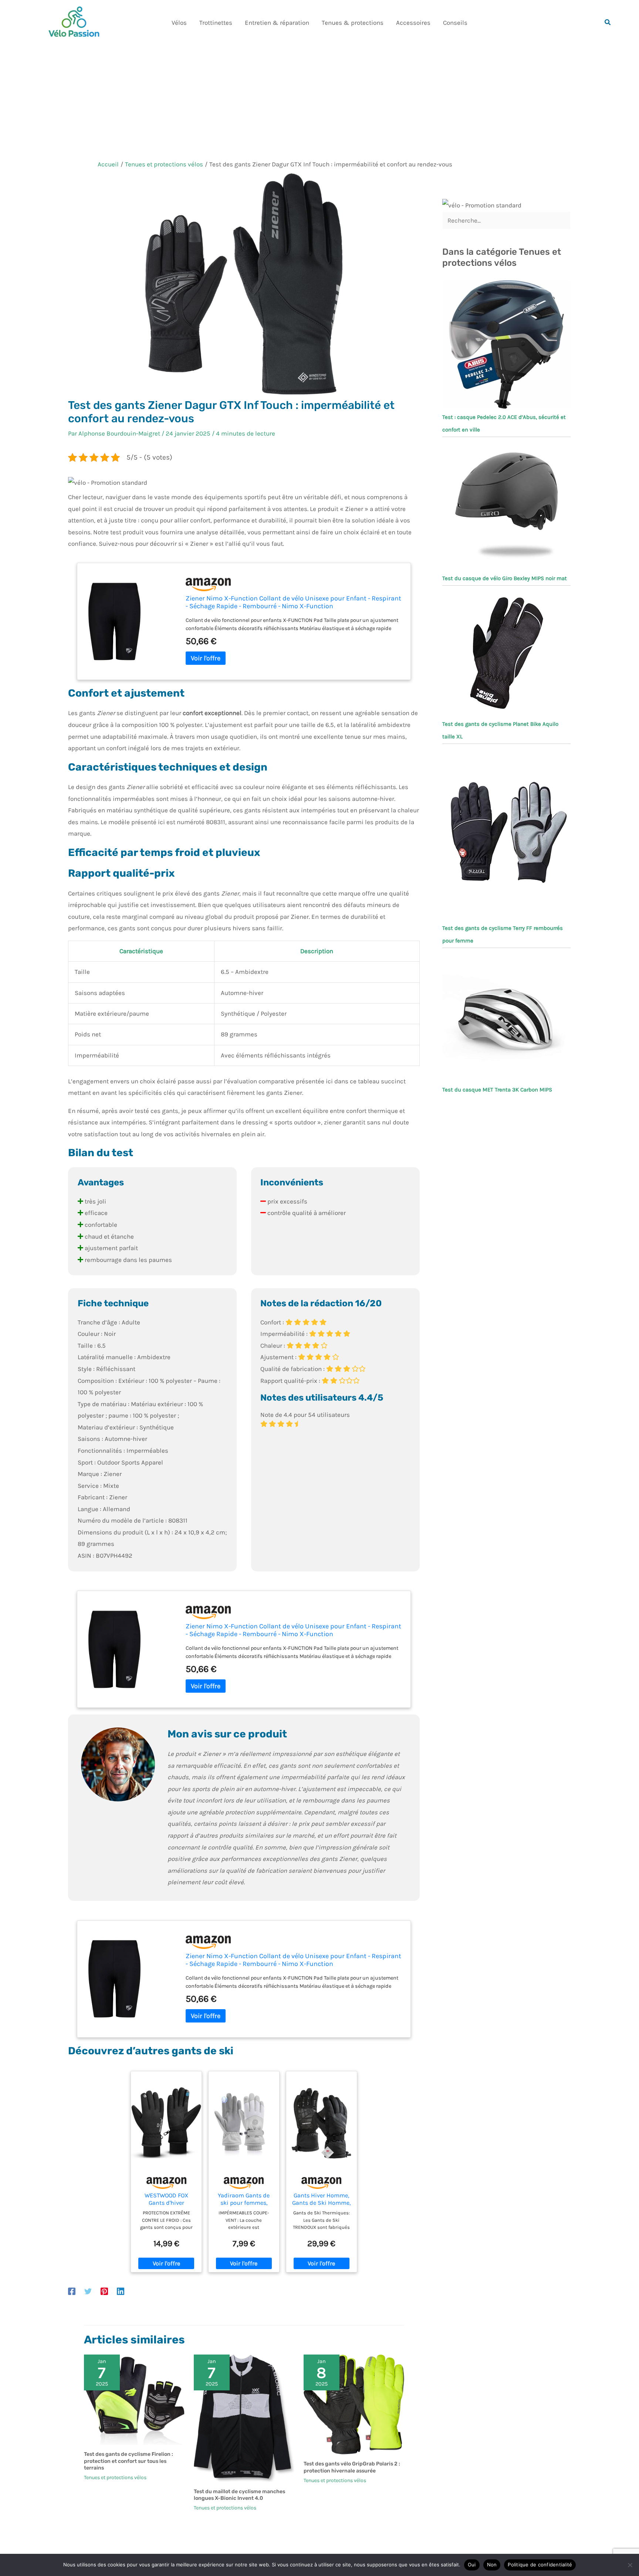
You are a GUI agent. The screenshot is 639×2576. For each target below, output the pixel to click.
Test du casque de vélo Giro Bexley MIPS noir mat (505, 578)
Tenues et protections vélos (115, 2477)
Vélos (179, 23)
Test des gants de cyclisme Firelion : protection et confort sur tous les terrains (129, 2461)
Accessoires (413, 23)
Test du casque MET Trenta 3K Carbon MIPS (497, 1090)
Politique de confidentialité (540, 2565)
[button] (608, 23)
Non (492, 2565)
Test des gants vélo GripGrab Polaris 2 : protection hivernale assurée (352, 2467)
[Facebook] (72, 2291)
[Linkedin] (121, 2291)
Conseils (455, 23)
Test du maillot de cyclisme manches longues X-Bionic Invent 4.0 (239, 2495)
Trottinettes (216, 23)
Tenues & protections (353, 23)
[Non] (630, 2565)
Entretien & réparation (277, 23)
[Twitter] (88, 2291)
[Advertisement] (319, 101)
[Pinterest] (104, 2291)
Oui (472, 2565)
